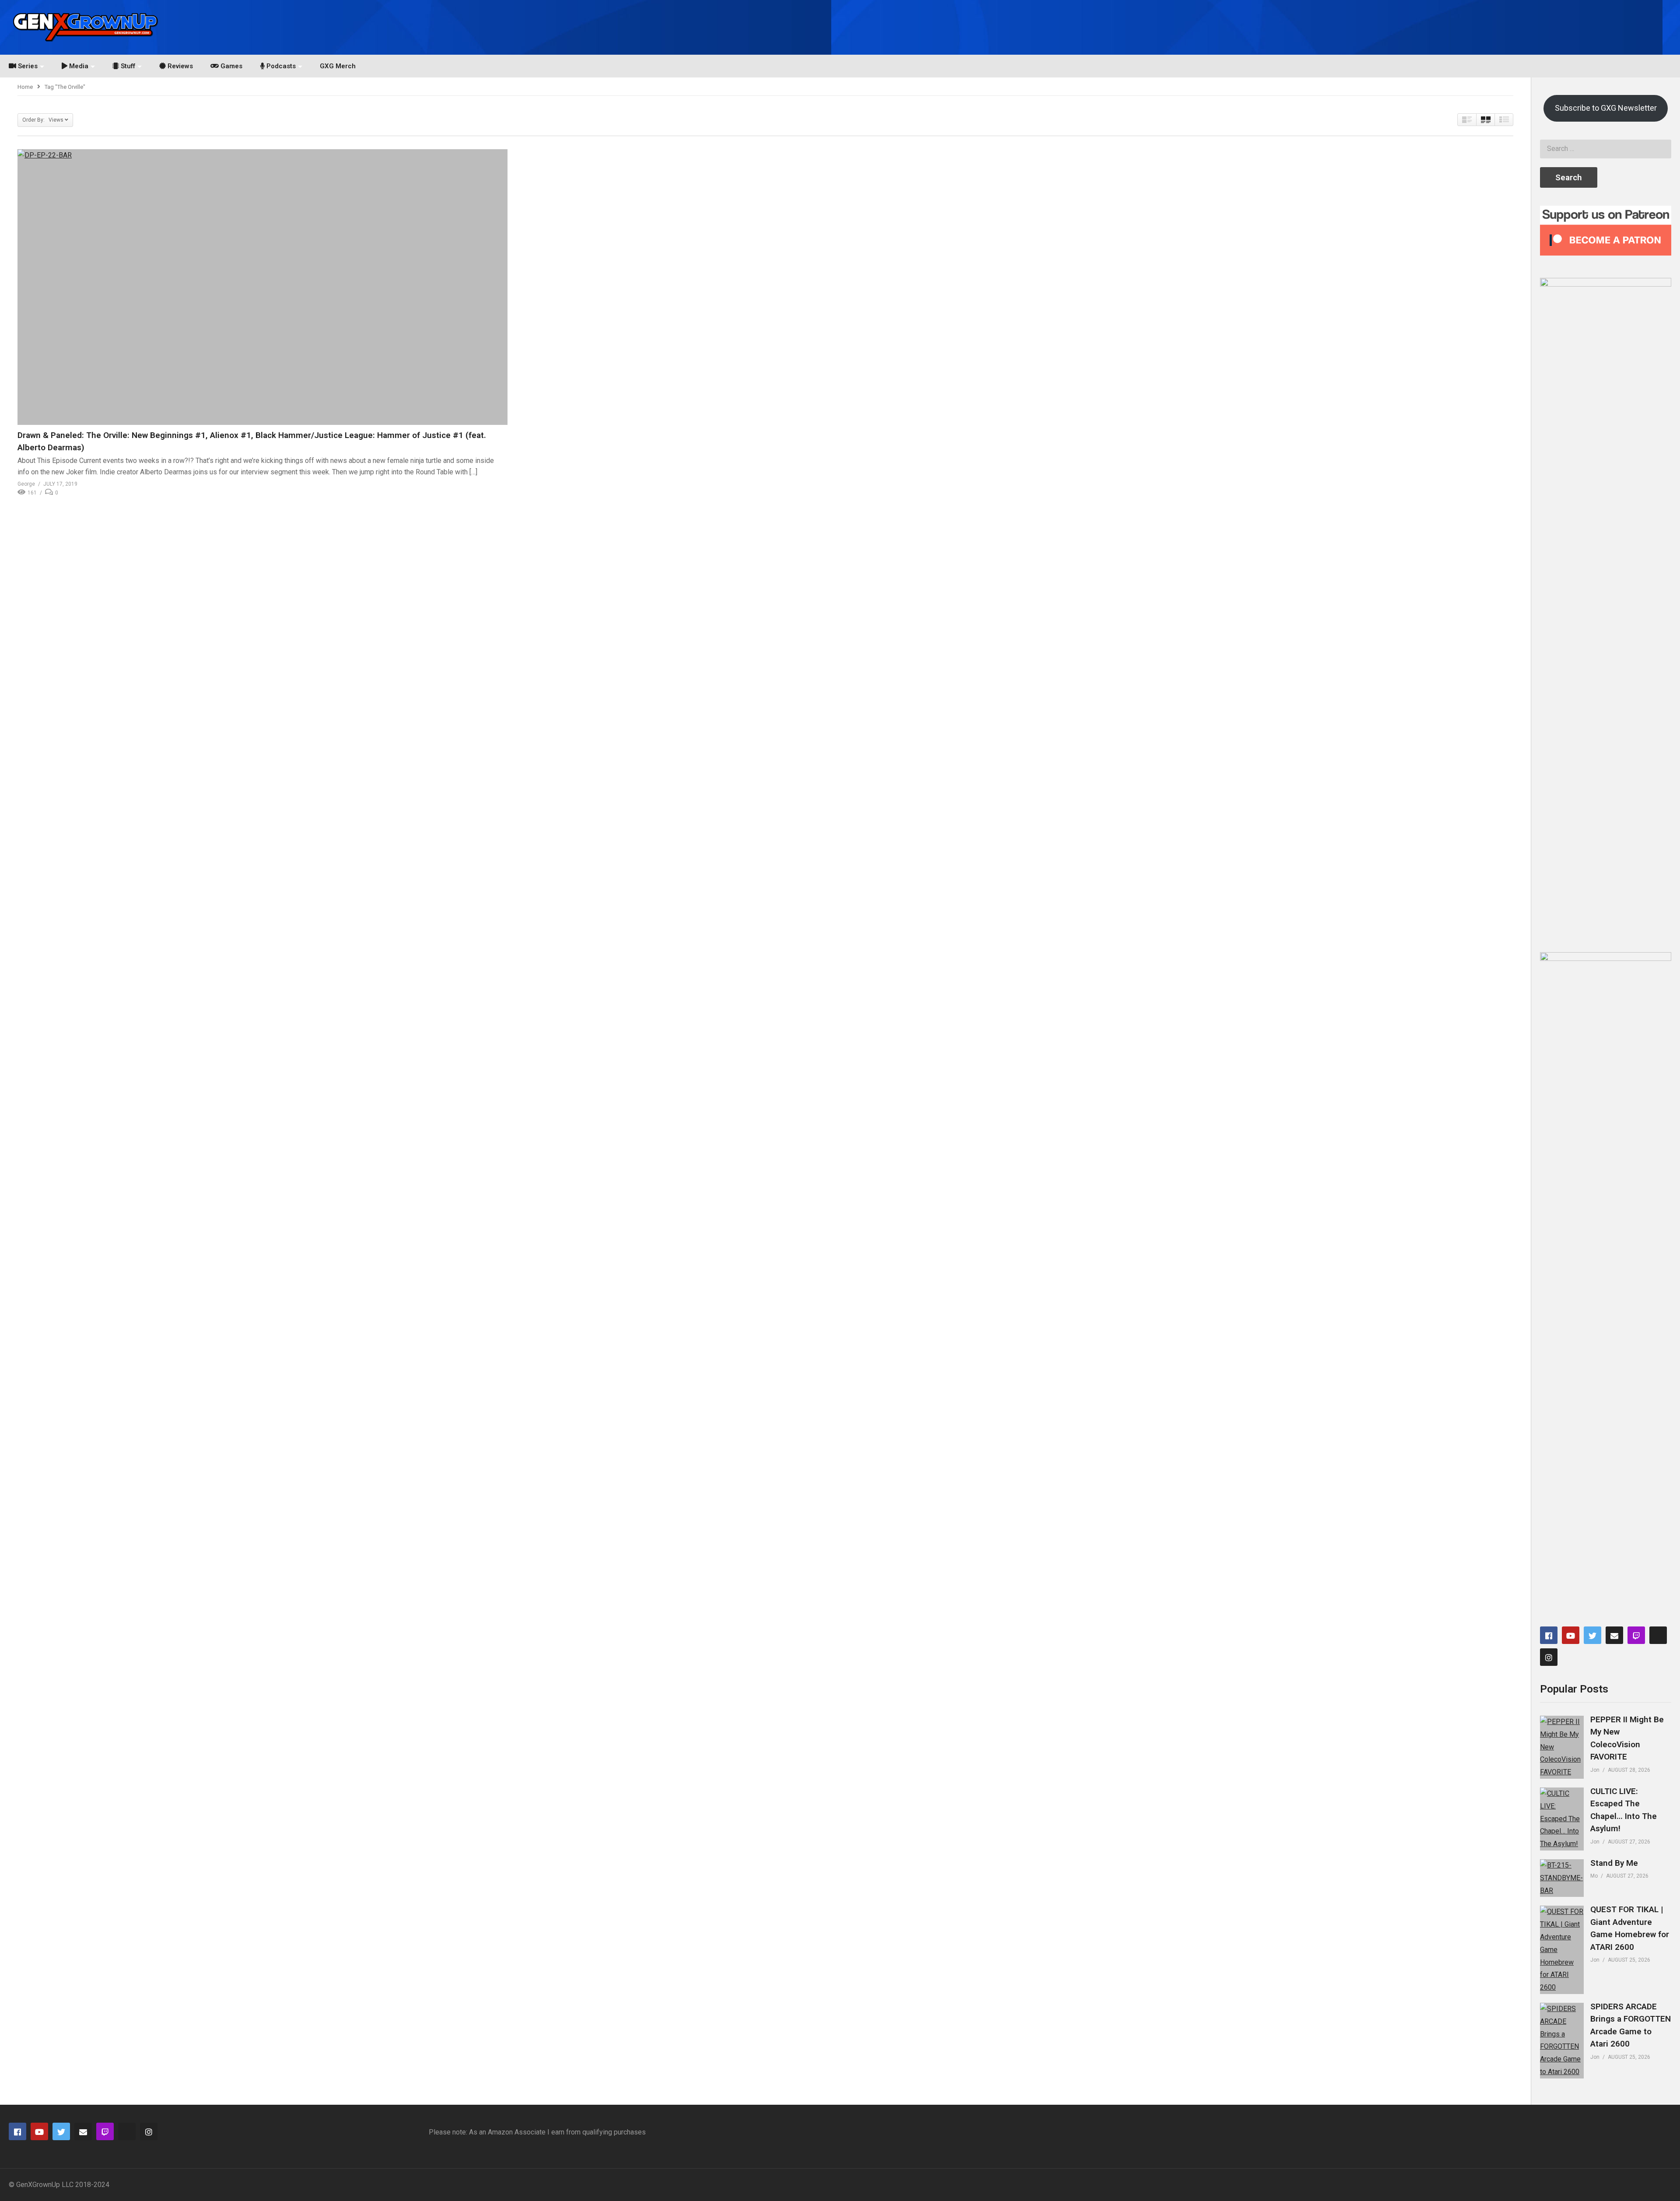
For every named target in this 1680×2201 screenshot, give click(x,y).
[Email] (1614, 1635)
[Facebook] (1549, 1635)
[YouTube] (1571, 1635)
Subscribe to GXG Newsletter (1606, 108)
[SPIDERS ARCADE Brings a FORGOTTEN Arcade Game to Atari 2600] (1562, 2041)
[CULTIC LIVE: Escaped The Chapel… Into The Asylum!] (1562, 1819)
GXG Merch (338, 66)
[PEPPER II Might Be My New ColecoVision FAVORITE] (1562, 1747)
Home (25, 87)
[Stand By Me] (1562, 1878)
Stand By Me (1614, 1863)
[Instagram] (1549, 1657)
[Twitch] (1636, 1635)
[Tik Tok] (1658, 1635)
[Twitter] (1592, 1635)
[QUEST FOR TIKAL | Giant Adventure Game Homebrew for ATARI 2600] (1562, 1950)
